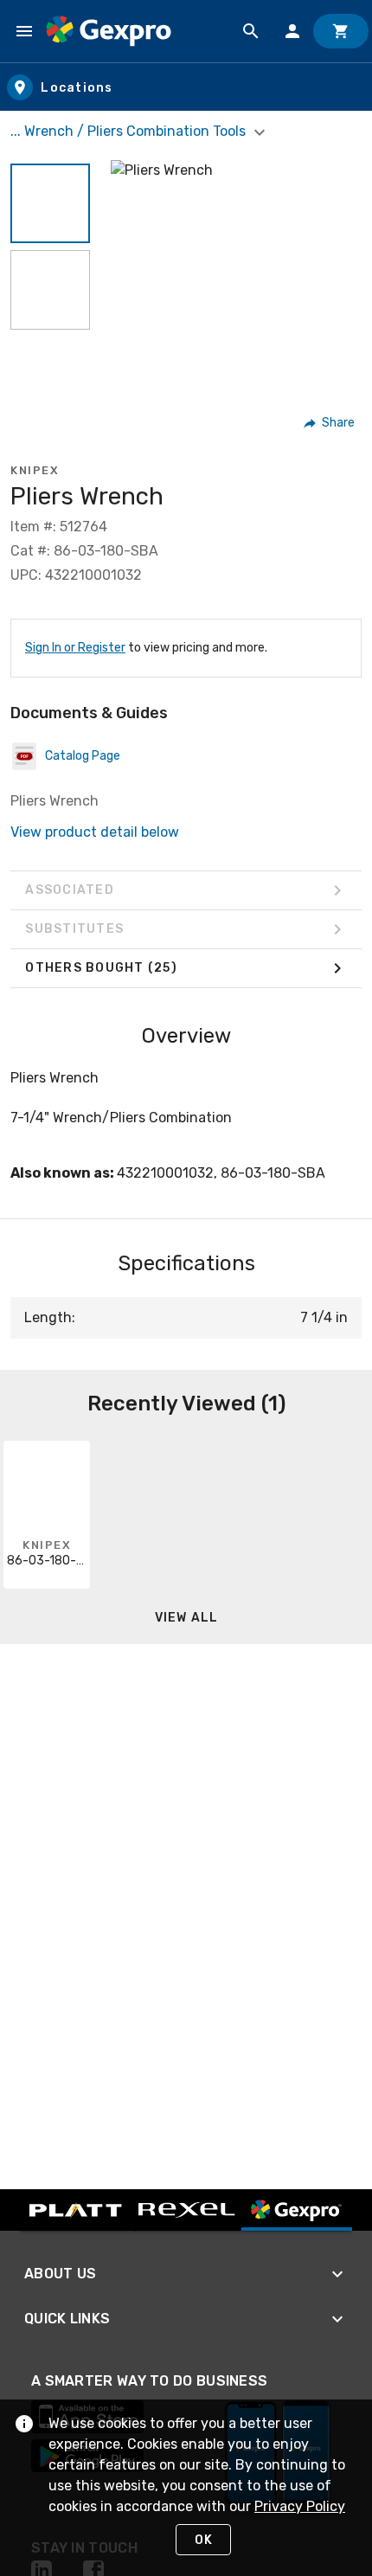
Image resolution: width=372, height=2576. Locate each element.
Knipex (35, 470)
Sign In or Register (75, 648)
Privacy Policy (300, 2506)
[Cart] (341, 31)
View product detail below (95, 832)
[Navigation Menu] (24, 31)
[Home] (109, 31)
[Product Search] (251, 31)
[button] (50, 203)
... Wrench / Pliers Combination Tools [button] (130, 131)
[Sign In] (292, 31)
